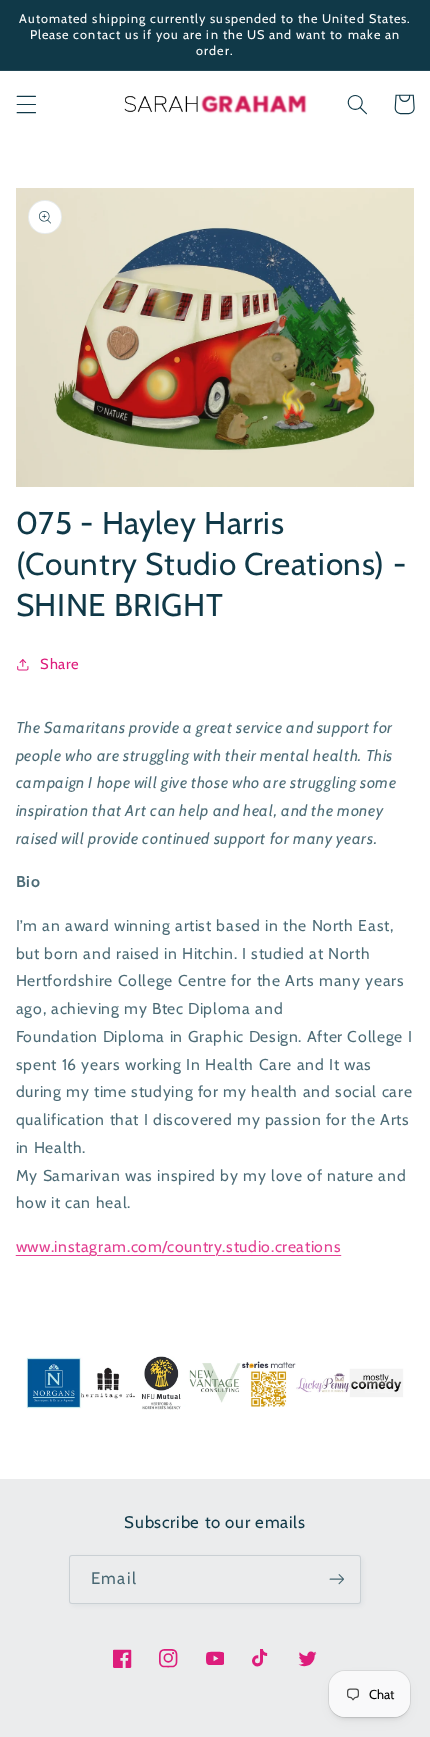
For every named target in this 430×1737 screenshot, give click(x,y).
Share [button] (60, 664)
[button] (26, 104)
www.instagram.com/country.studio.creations (178, 1246)
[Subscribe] (336, 1579)
